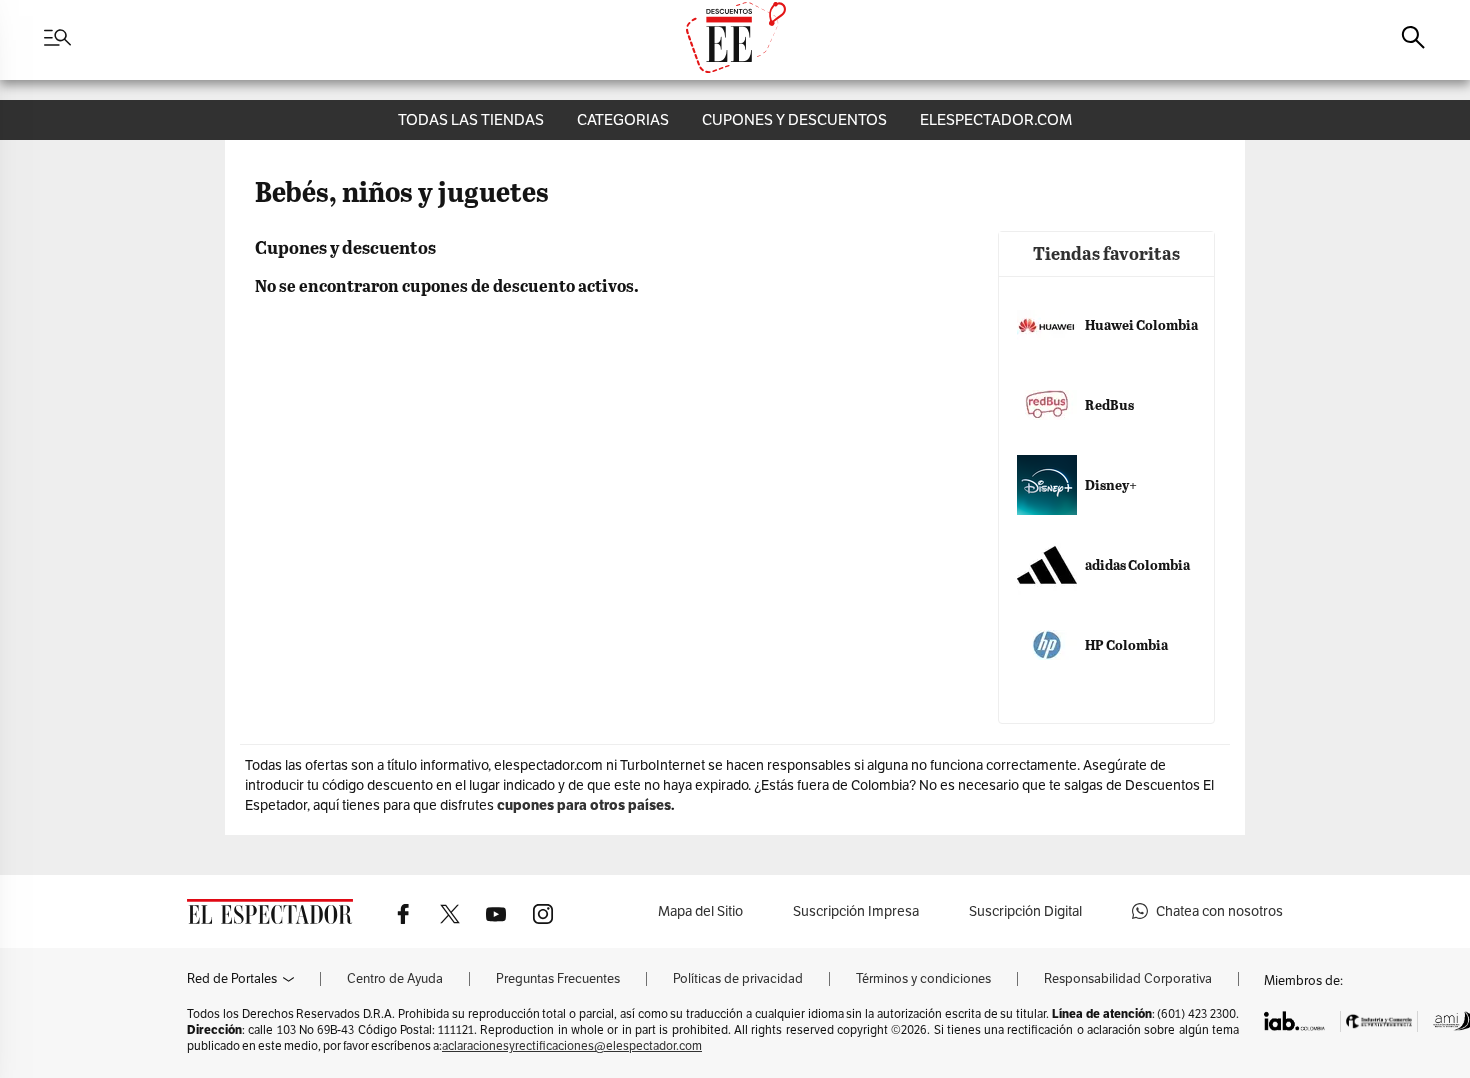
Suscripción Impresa (856, 911)
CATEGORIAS (623, 119)
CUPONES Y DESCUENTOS (794, 119)
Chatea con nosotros (1219, 911)
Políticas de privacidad (738, 979)
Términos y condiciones (923, 979)
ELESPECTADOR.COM (996, 119)
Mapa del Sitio (700, 911)
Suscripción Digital (1025, 911)
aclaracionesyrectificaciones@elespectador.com (572, 1045)
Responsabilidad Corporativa (1128, 979)
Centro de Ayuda (395, 979)
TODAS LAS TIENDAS (471, 119)
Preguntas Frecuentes (558, 979)
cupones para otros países (584, 805)
